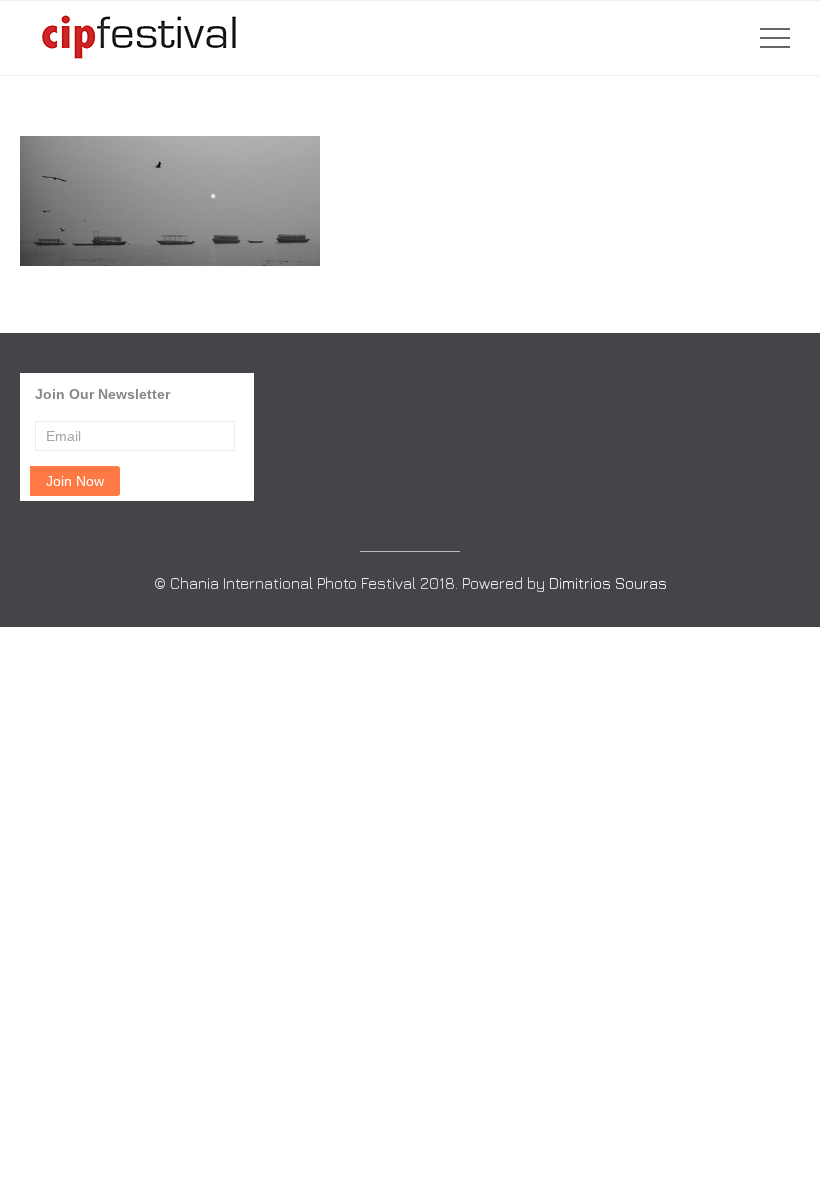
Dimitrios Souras (608, 583)
